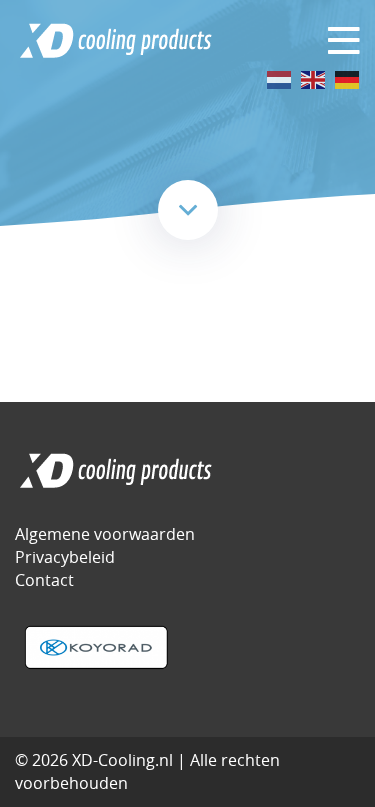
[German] (348, 78)
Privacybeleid (65, 557)
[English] (314, 78)
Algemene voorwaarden (105, 534)
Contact (44, 580)
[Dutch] (280, 78)
